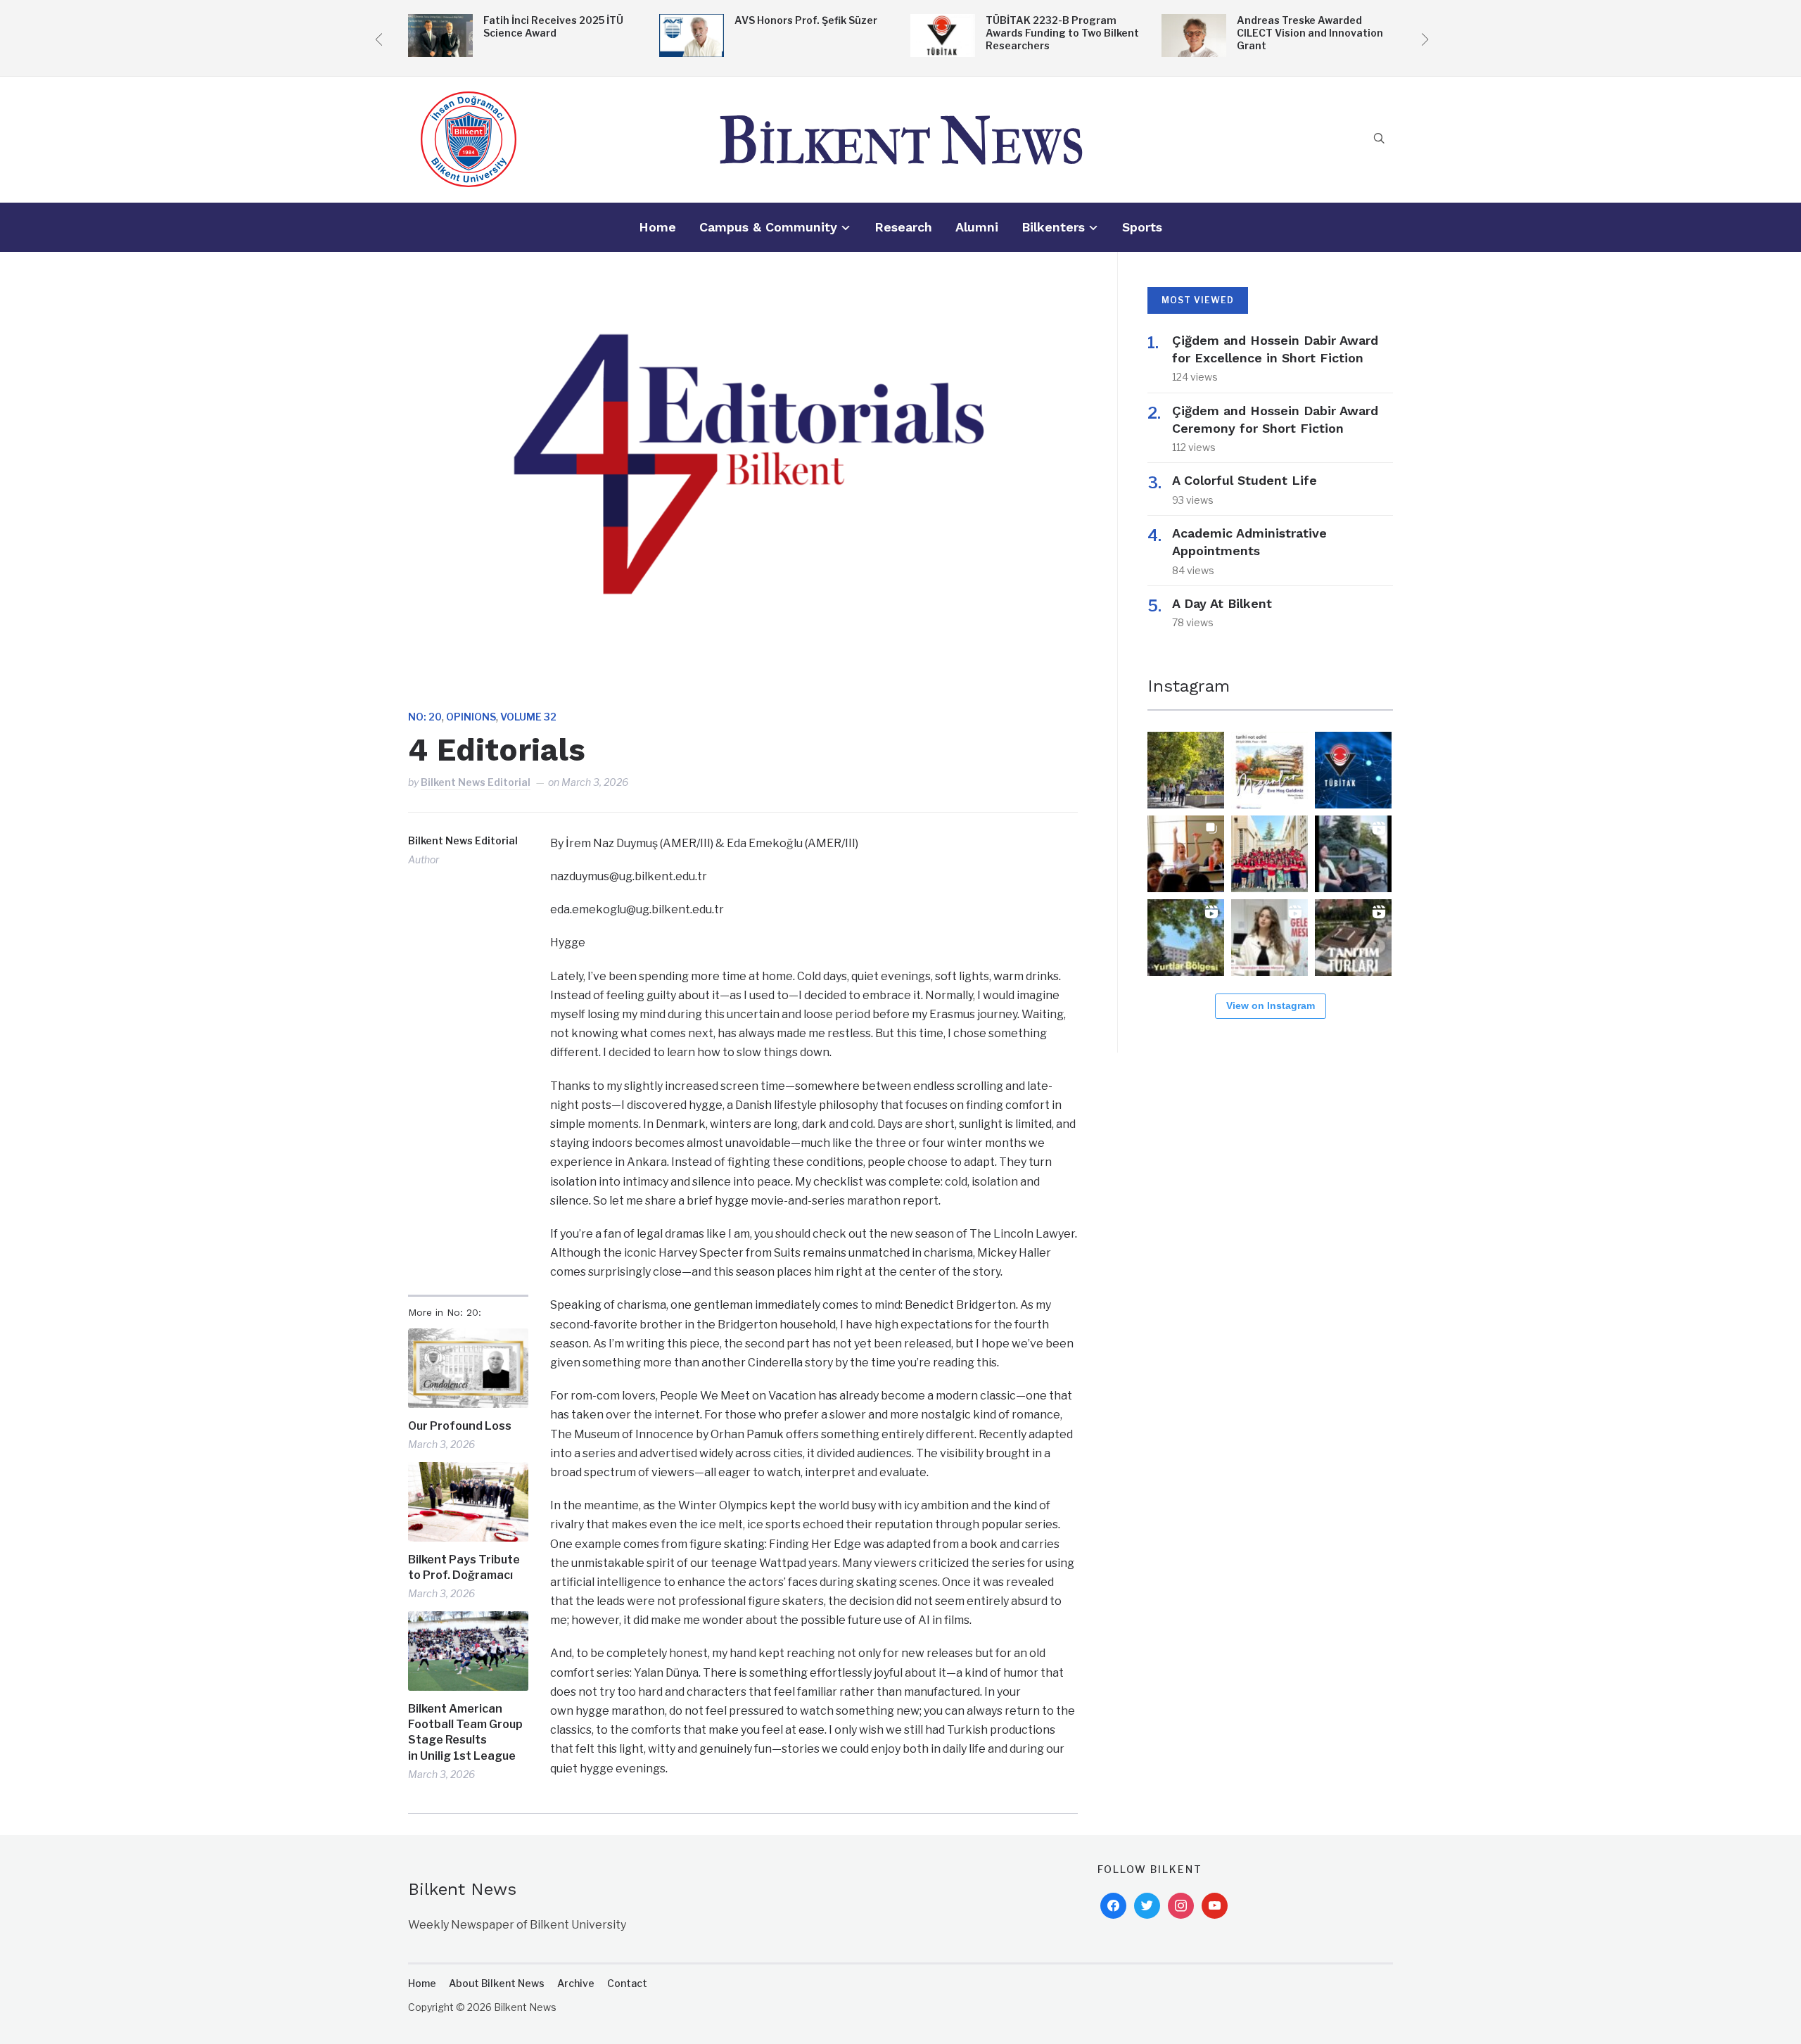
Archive (576, 1983)
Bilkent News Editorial (476, 782)
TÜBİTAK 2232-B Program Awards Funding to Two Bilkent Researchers (1062, 33)
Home (657, 227)
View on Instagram (1271, 1005)
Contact (627, 1983)
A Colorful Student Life (1245, 480)
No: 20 (425, 717)
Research (903, 227)
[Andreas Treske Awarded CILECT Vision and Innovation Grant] (1194, 24)
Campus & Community (768, 227)
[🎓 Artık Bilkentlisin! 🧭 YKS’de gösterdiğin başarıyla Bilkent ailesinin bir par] (1186, 770)
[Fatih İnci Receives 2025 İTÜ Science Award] (440, 24)
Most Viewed (1198, 300)
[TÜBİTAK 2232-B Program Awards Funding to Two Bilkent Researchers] (943, 24)
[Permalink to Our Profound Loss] (468, 1368)
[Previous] (378, 37)
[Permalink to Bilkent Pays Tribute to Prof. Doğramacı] (468, 1502)
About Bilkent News (497, 1983)
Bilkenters (1053, 227)
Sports (1142, 227)
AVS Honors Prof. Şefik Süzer (806, 20)
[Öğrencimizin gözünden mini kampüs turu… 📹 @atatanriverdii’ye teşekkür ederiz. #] (1186, 938)
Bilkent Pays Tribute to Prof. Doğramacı (464, 1567)
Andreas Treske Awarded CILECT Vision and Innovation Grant (1310, 33)
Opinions (471, 717)
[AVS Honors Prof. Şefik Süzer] (692, 24)
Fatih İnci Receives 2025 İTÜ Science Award (553, 26)
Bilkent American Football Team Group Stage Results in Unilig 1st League (465, 1732)
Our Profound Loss (460, 1426)
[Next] (1423, 37)
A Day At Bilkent (1222, 603)
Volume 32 (528, 717)
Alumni (977, 227)
